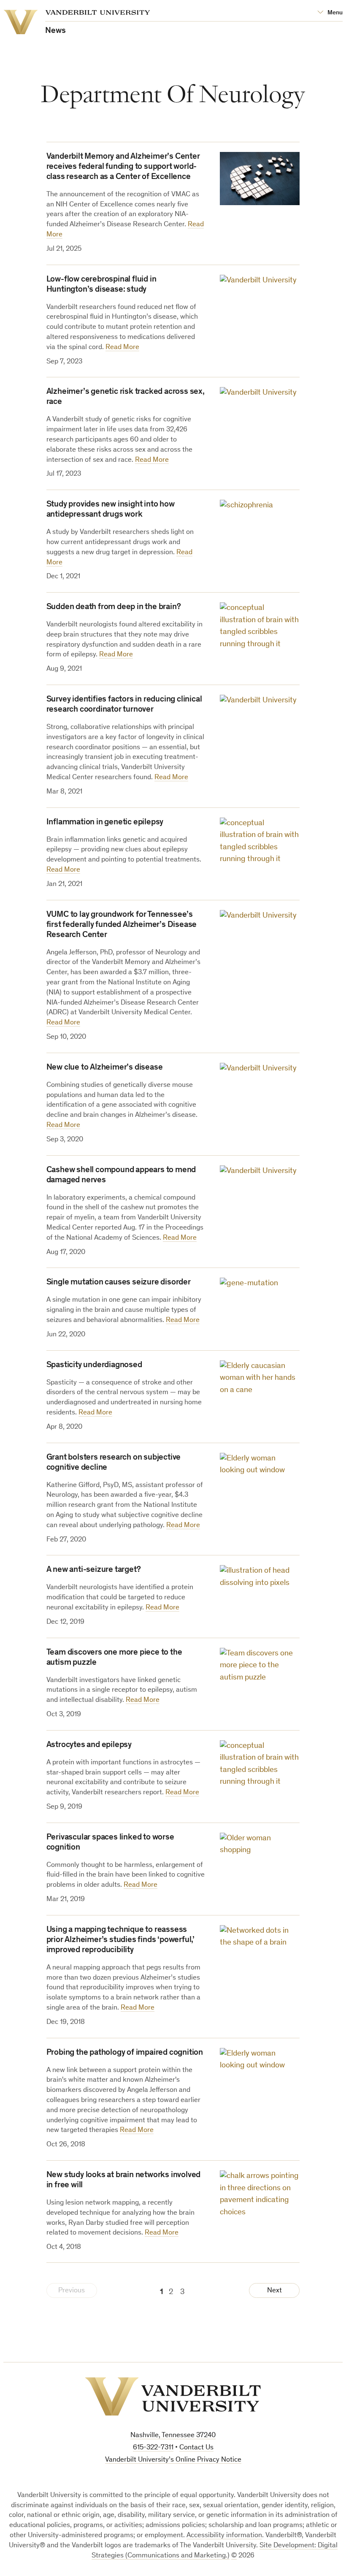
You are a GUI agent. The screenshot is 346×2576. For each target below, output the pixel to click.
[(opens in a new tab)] (260, 179)
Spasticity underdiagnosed (94, 1365)
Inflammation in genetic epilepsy (105, 823)
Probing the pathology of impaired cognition (125, 2053)
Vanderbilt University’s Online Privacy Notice (173, 2460)
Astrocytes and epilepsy (89, 1745)
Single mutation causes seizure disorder (119, 1283)
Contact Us (196, 2448)
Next (274, 2291)
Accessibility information (224, 2536)
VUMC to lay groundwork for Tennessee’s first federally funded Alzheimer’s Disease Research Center (122, 925)
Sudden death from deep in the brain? (114, 607)
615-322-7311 (153, 2448)
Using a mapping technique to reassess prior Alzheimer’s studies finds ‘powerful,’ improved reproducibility (120, 1940)
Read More (122, 348)
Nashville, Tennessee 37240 (173, 2436)
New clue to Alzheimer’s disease (105, 1068)
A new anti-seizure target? (94, 1570)
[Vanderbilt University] (173, 2396)
